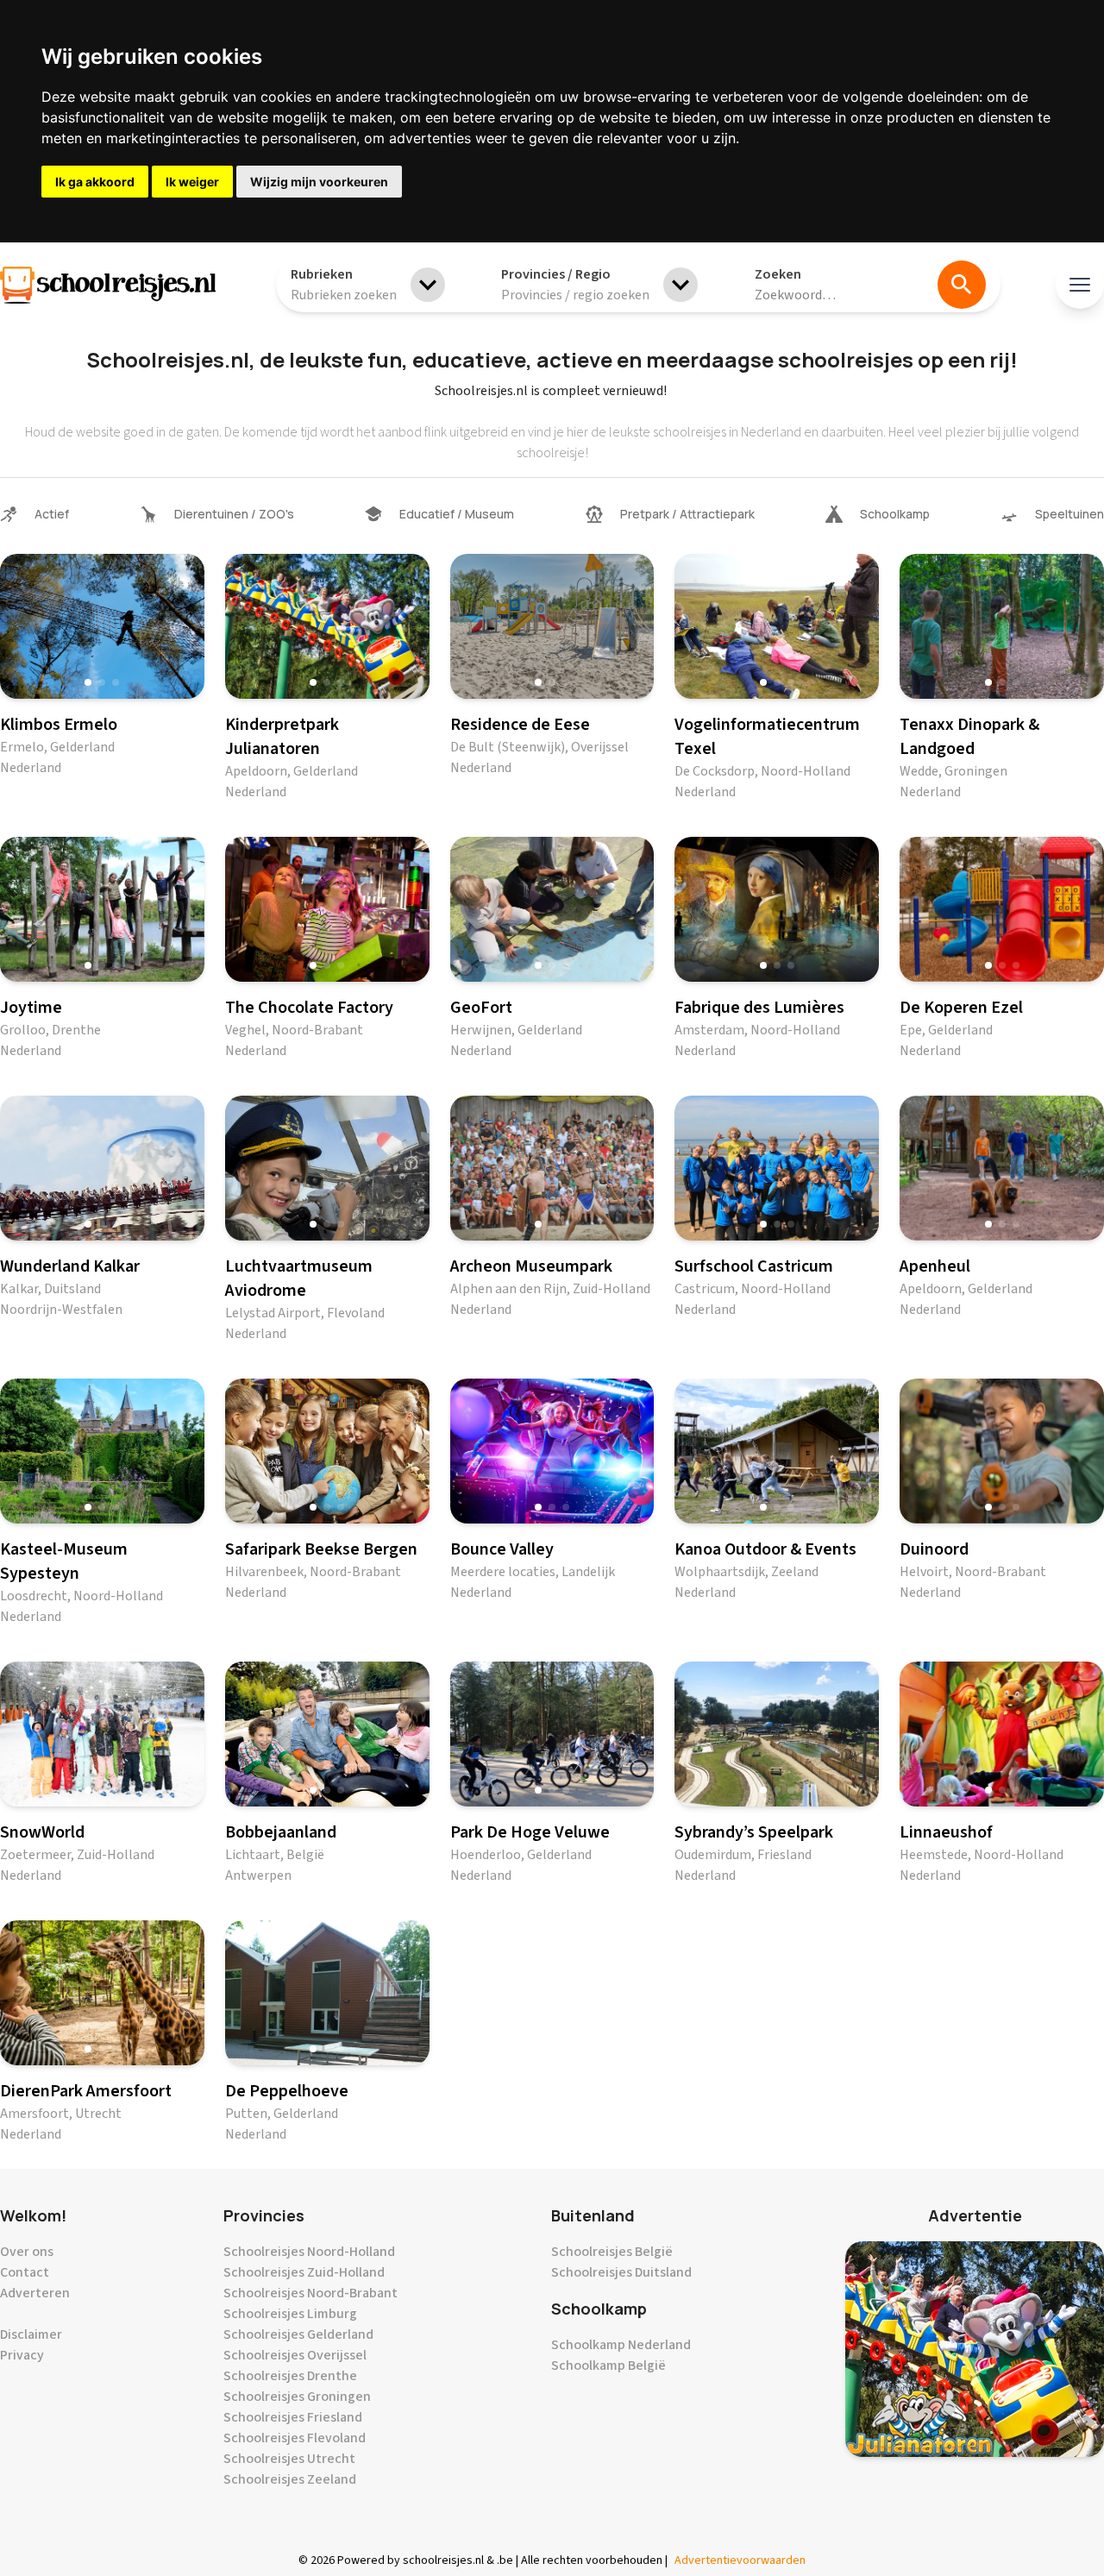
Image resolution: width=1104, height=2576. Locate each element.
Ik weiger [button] (192, 182)
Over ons (27, 2252)
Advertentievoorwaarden (740, 2560)
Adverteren (35, 2293)
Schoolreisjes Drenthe (290, 2376)
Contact (25, 2272)
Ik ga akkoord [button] (95, 182)
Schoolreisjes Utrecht (289, 2459)
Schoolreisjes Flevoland (295, 2438)
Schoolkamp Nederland (621, 2345)
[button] (88, 682)
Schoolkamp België (608, 2366)
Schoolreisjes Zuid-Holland (304, 2272)
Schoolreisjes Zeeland (290, 2479)
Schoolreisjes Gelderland (298, 2334)
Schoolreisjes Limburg (290, 2314)
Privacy (22, 2355)
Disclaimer (31, 2334)
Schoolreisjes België (612, 2252)
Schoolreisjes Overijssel (295, 2355)
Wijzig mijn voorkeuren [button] (319, 182)
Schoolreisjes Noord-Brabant (310, 2293)
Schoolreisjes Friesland (293, 2417)
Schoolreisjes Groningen (297, 2397)
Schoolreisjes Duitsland (621, 2272)
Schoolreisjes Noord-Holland (309, 2252)
